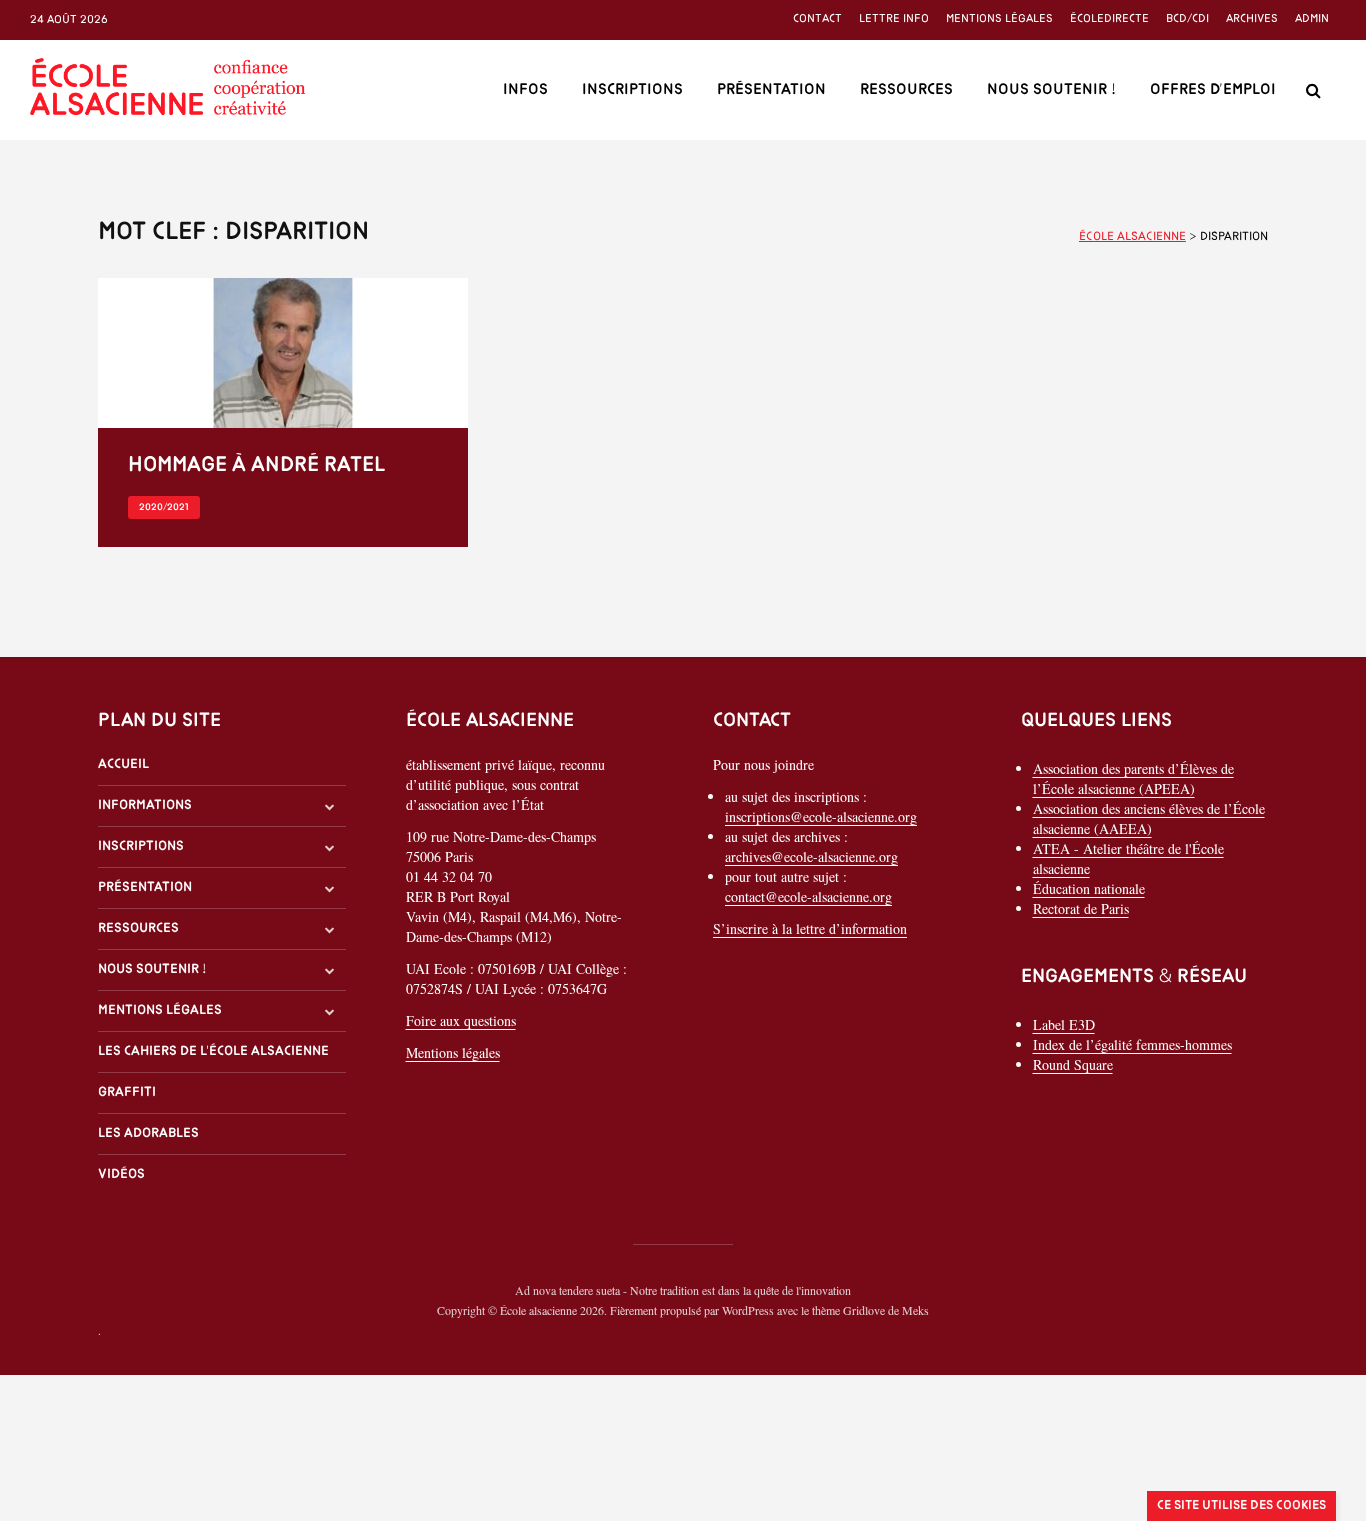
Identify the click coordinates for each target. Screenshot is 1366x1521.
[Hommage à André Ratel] (283, 350)
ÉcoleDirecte (1109, 19)
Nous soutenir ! (1051, 90)
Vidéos (121, 1174)
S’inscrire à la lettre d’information (810, 928)
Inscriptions (632, 90)
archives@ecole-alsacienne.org (811, 856)
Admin (1312, 19)
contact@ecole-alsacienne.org (808, 896)
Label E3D (1064, 1024)
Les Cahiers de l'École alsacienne (213, 1051)
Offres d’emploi (1213, 90)
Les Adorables (148, 1133)
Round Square (1073, 1064)
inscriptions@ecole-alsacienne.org (821, 816)
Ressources (906, 90)
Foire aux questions (461, 1020)
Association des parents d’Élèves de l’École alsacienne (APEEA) (1133, 778)
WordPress (748, 1310)
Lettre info (894, 19)
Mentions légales (999, 19)
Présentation (771, 90)
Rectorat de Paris (1081, 908)
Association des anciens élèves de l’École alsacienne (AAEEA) (1149, 818)
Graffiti (127, 1092)
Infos (525, 90)
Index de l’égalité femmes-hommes (1132, 1044)
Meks (915, 1310)
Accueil (123, 764)
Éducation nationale (1089, 888)
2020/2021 (164, 507)
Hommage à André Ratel (256, 465)
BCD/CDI (1187, 19)
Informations (145, 805)
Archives (1252, 19)
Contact (817, 19)
